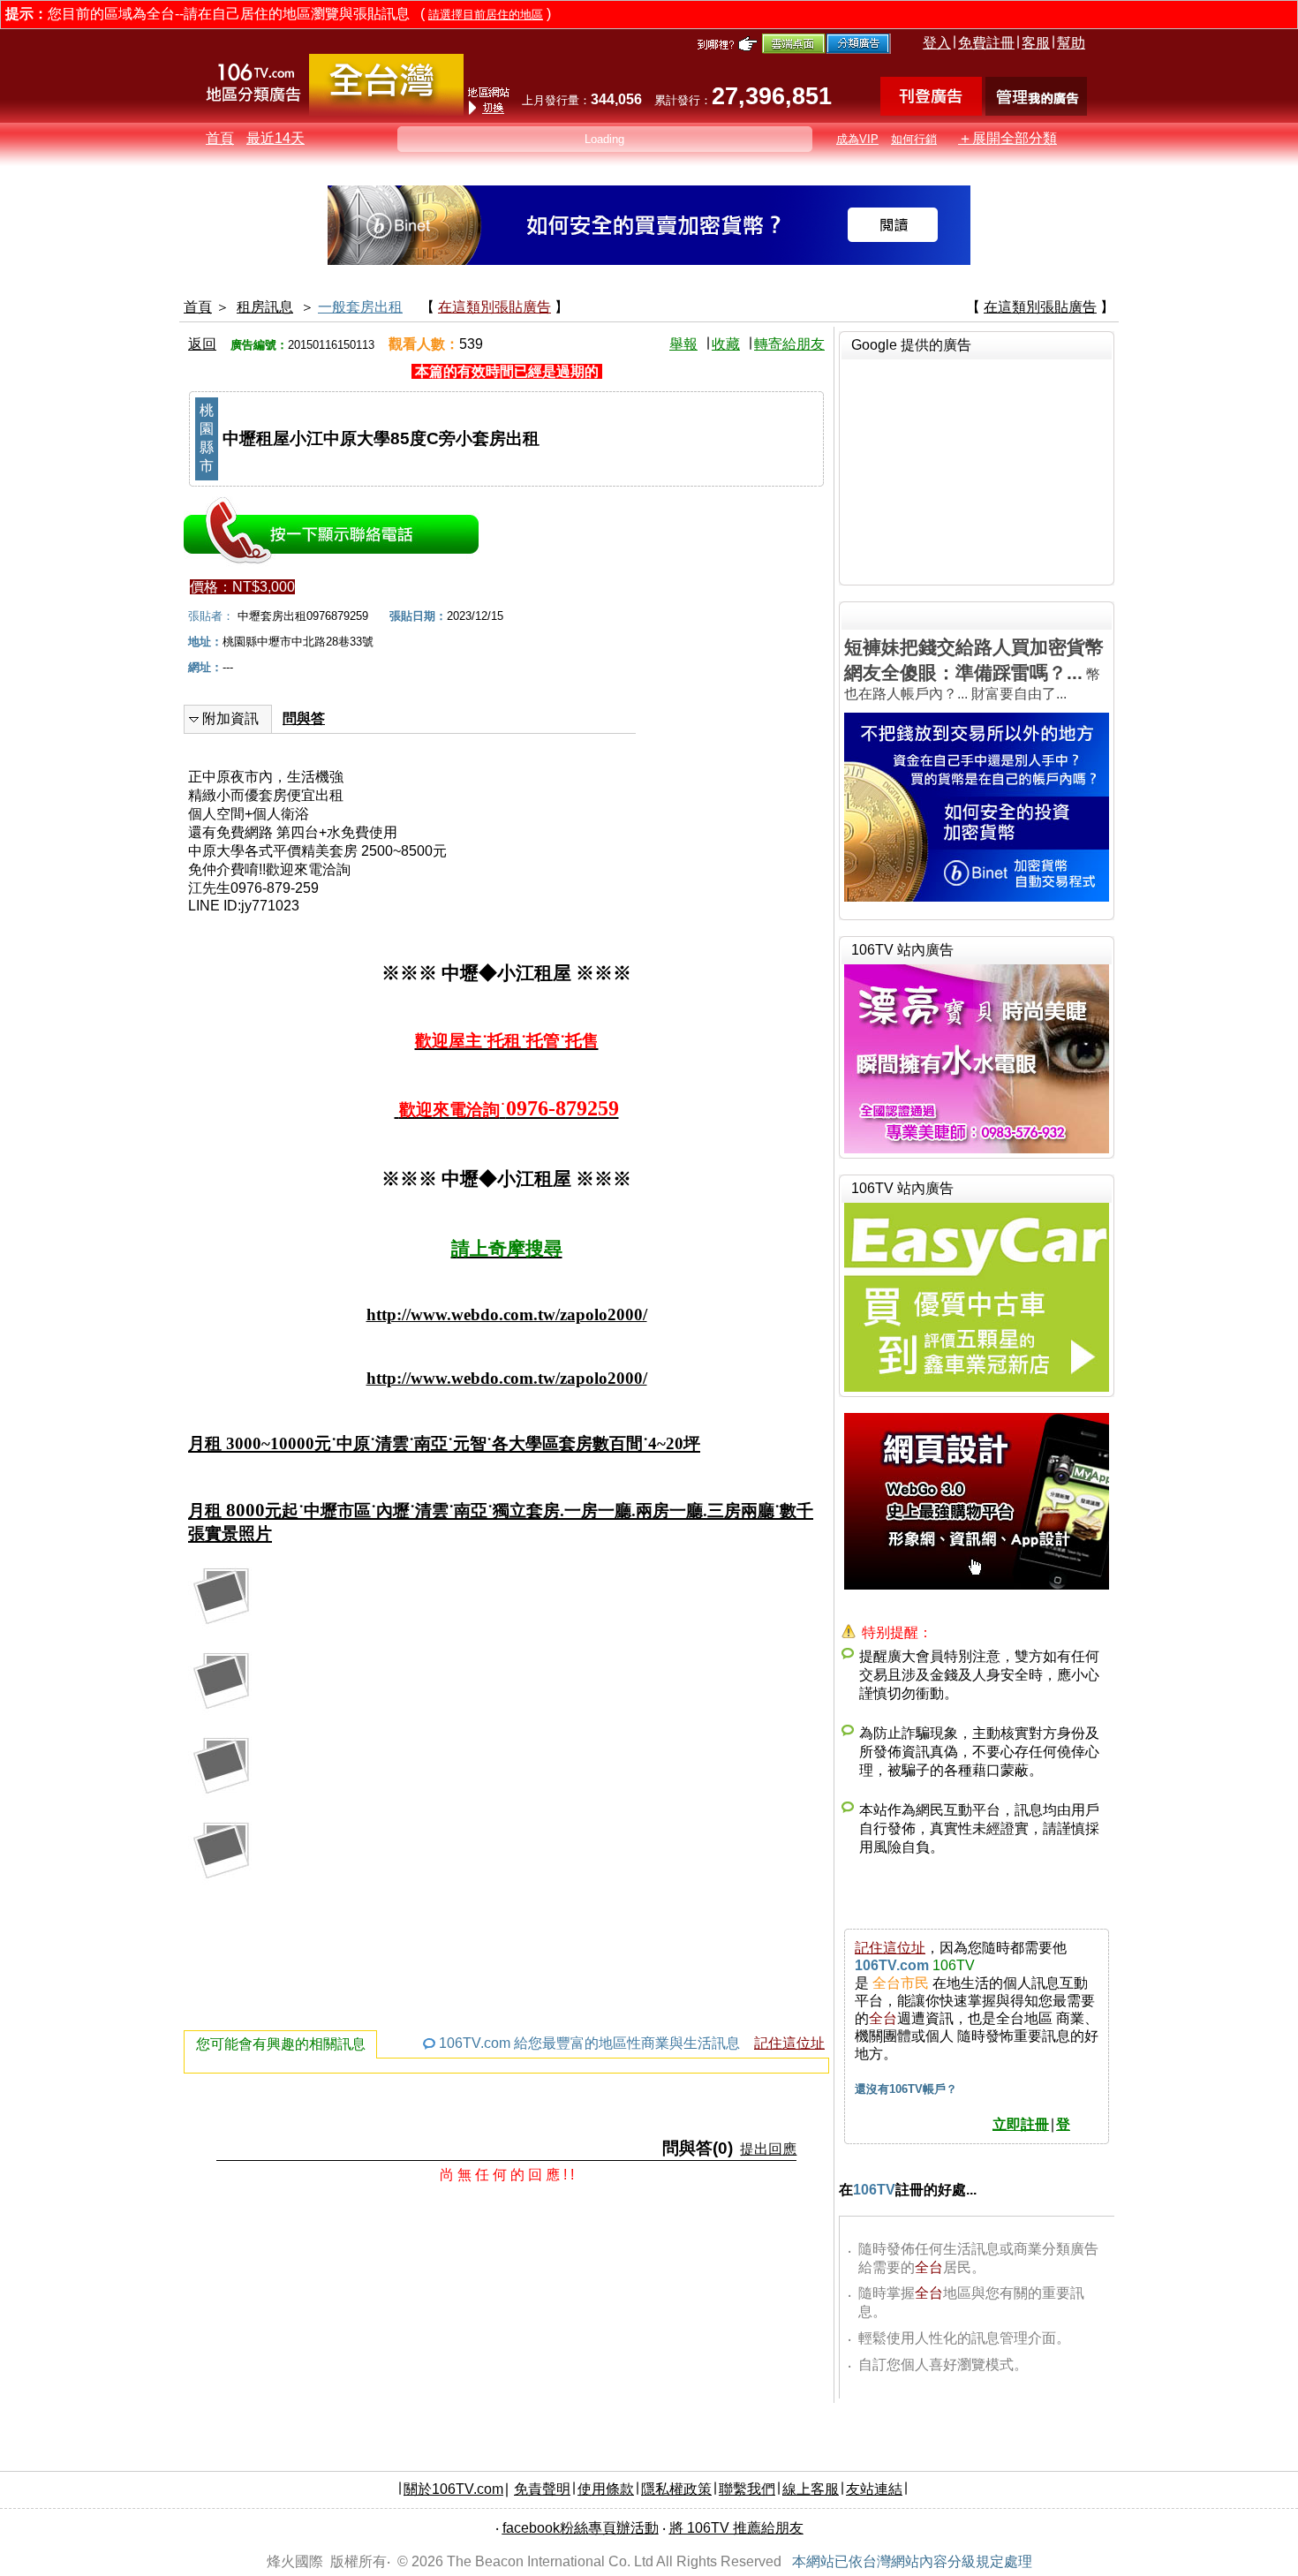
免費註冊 (986, 43)
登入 (937, 43)
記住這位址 (789, 2043)
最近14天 (275, 138)
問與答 (304, 718)
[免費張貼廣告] (931, 111)
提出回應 (768, 2149)
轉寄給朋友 (789, 344)
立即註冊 (1021, 2124)
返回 (202, 344)
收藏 (726, 344)
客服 (1036, 43)
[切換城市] (386, 112)
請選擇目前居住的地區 (486, 15)
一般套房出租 (360, 307)
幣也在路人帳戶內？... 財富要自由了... (974, 669)
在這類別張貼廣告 (494, 307)
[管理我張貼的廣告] (1036, 111)
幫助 (1071, 43)
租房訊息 (265, 307)
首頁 (220, 138)
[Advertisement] (977, 470)
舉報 (683, 344)
